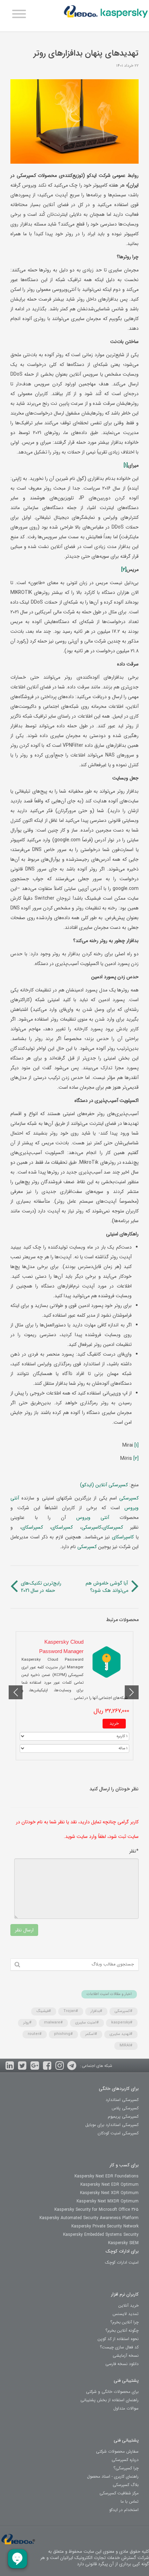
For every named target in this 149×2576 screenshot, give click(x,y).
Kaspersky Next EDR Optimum (109, 2185)
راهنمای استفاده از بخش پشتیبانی (109, 2400)
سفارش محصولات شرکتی (117, 2451)
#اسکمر (91, 2034)
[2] (136, 1458)
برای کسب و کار (124, 2165)
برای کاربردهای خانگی (119, 2089)
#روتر (27, 2023)
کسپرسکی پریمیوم (123, 2116)
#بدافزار (96, 2011)
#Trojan (71, 2011)
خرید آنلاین (129, 2305)
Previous (132, 1692)
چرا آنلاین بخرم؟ (124, 2322)
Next (16, 1692)
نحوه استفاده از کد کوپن (118, 2339)
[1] (137, 1445)
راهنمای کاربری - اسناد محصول (113, 2476)
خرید (114, 1723)
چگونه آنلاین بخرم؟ (122, 2330)
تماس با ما (130, 2501)
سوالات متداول (126, 2408)
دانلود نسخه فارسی (122, 2364)
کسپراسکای (62, 1527)
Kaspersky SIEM (123, 2243)
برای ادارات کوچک (122, 2251)
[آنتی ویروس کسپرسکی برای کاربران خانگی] (106, 14)
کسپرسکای (113, 1527)
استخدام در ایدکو (124, 2510)
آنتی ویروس (87, 1518)
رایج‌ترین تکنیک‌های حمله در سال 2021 (41, 1587)
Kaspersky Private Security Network (105, 2226)
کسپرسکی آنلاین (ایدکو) (105, 1485)
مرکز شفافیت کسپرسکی (119, 2493)
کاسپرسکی (91, 1527)
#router (35, 2034)
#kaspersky (122, 2023)
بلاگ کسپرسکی (126, 2485)
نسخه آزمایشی (126, 2356)
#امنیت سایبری (87, 2023)
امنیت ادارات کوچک (122, 2262)
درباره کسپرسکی (125, 2460)
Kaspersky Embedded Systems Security (101, 2235)
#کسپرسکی (124, 2011)
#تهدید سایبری (121, 2034)
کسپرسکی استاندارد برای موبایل (112, 2125)
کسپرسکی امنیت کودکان (118, 2133)
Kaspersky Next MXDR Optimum (108, 2201)
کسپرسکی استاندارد (122, 2100)
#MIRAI (126, 2046)
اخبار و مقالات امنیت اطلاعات (109, 1994)
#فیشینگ (44, 2011)
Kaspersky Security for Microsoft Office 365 (97, 2210)
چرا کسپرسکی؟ (126, 2468)
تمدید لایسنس (126, 2314)
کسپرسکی (128, 1498)
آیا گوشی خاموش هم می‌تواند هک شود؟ (107, 1587)
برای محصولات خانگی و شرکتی (112, 2392)
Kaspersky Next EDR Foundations (107, 2176)
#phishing (63, 2034)
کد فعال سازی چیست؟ (119, 2347)
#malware (53, 2023)
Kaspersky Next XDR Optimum (109, 2193)
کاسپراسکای (122, 1537)
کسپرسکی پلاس (125, 2108)
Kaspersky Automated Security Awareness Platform (89, 2218)
